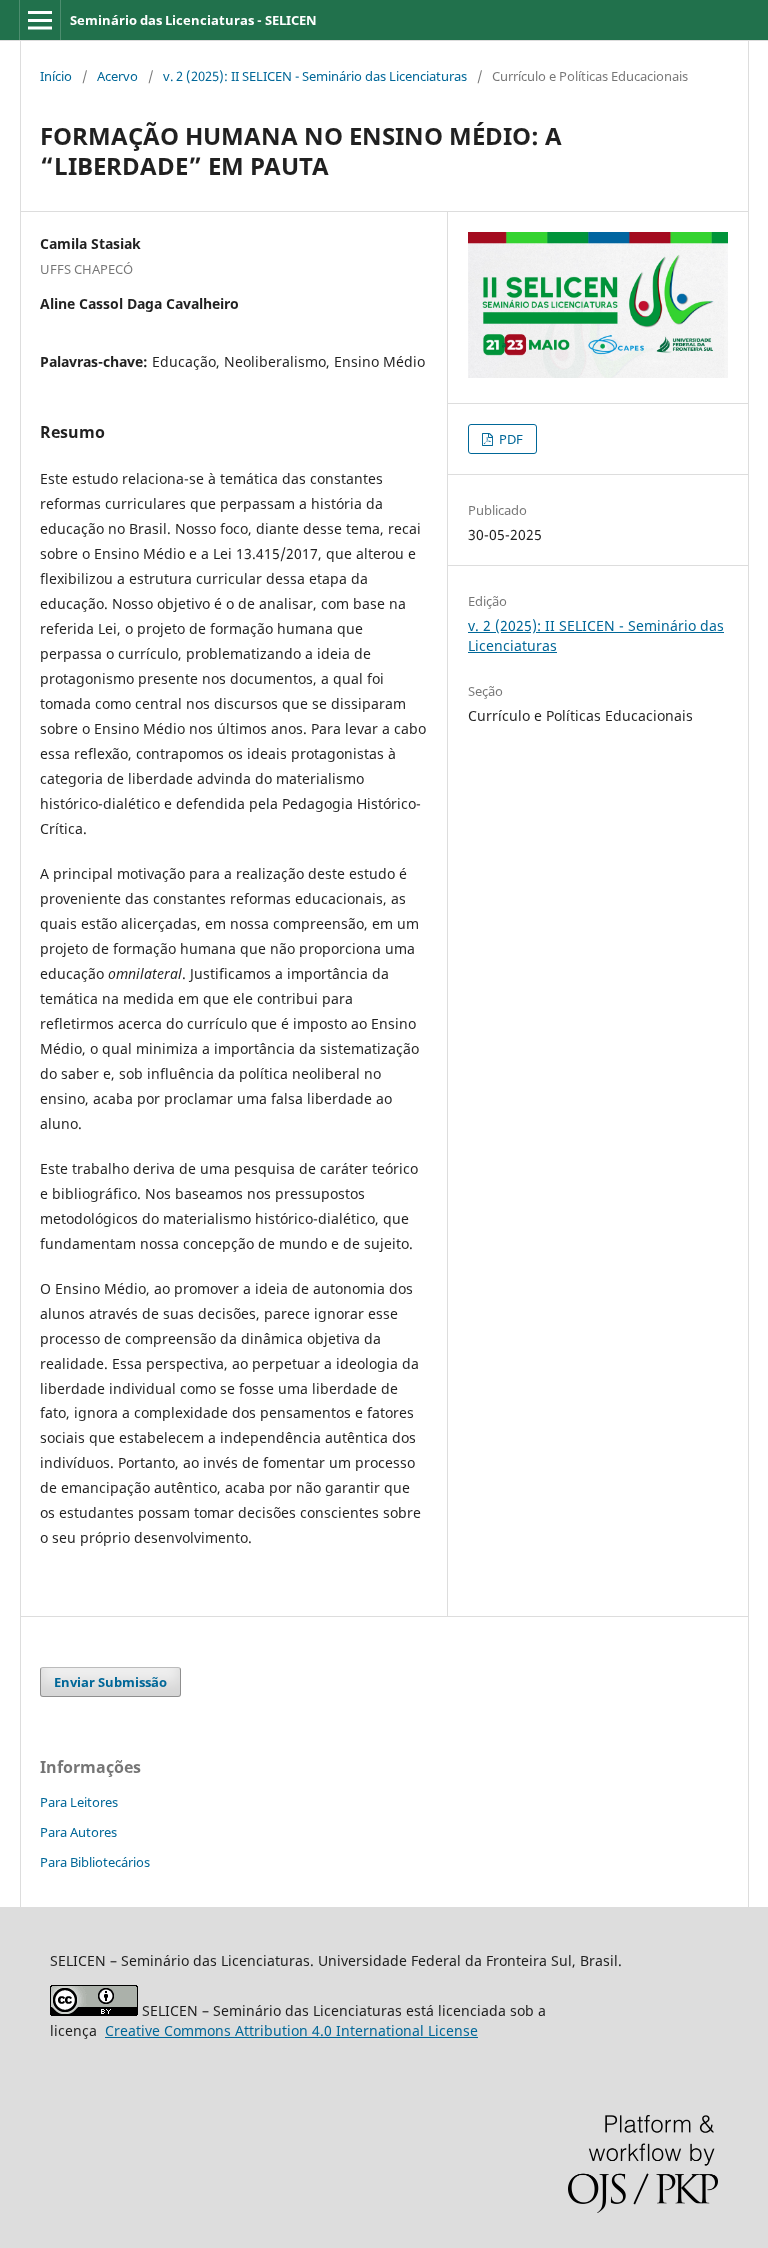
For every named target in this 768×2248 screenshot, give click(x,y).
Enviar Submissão (110, 1682)
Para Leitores (79, 1802)
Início (56, 76)
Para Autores (78, 1832)
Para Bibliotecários (95, 1862)
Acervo (117, 76)
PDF (509, 439)
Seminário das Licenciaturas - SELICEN (193, 20)
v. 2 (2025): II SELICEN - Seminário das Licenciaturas (315, 76)
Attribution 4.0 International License (291, 2030)
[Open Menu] (40, 20)
